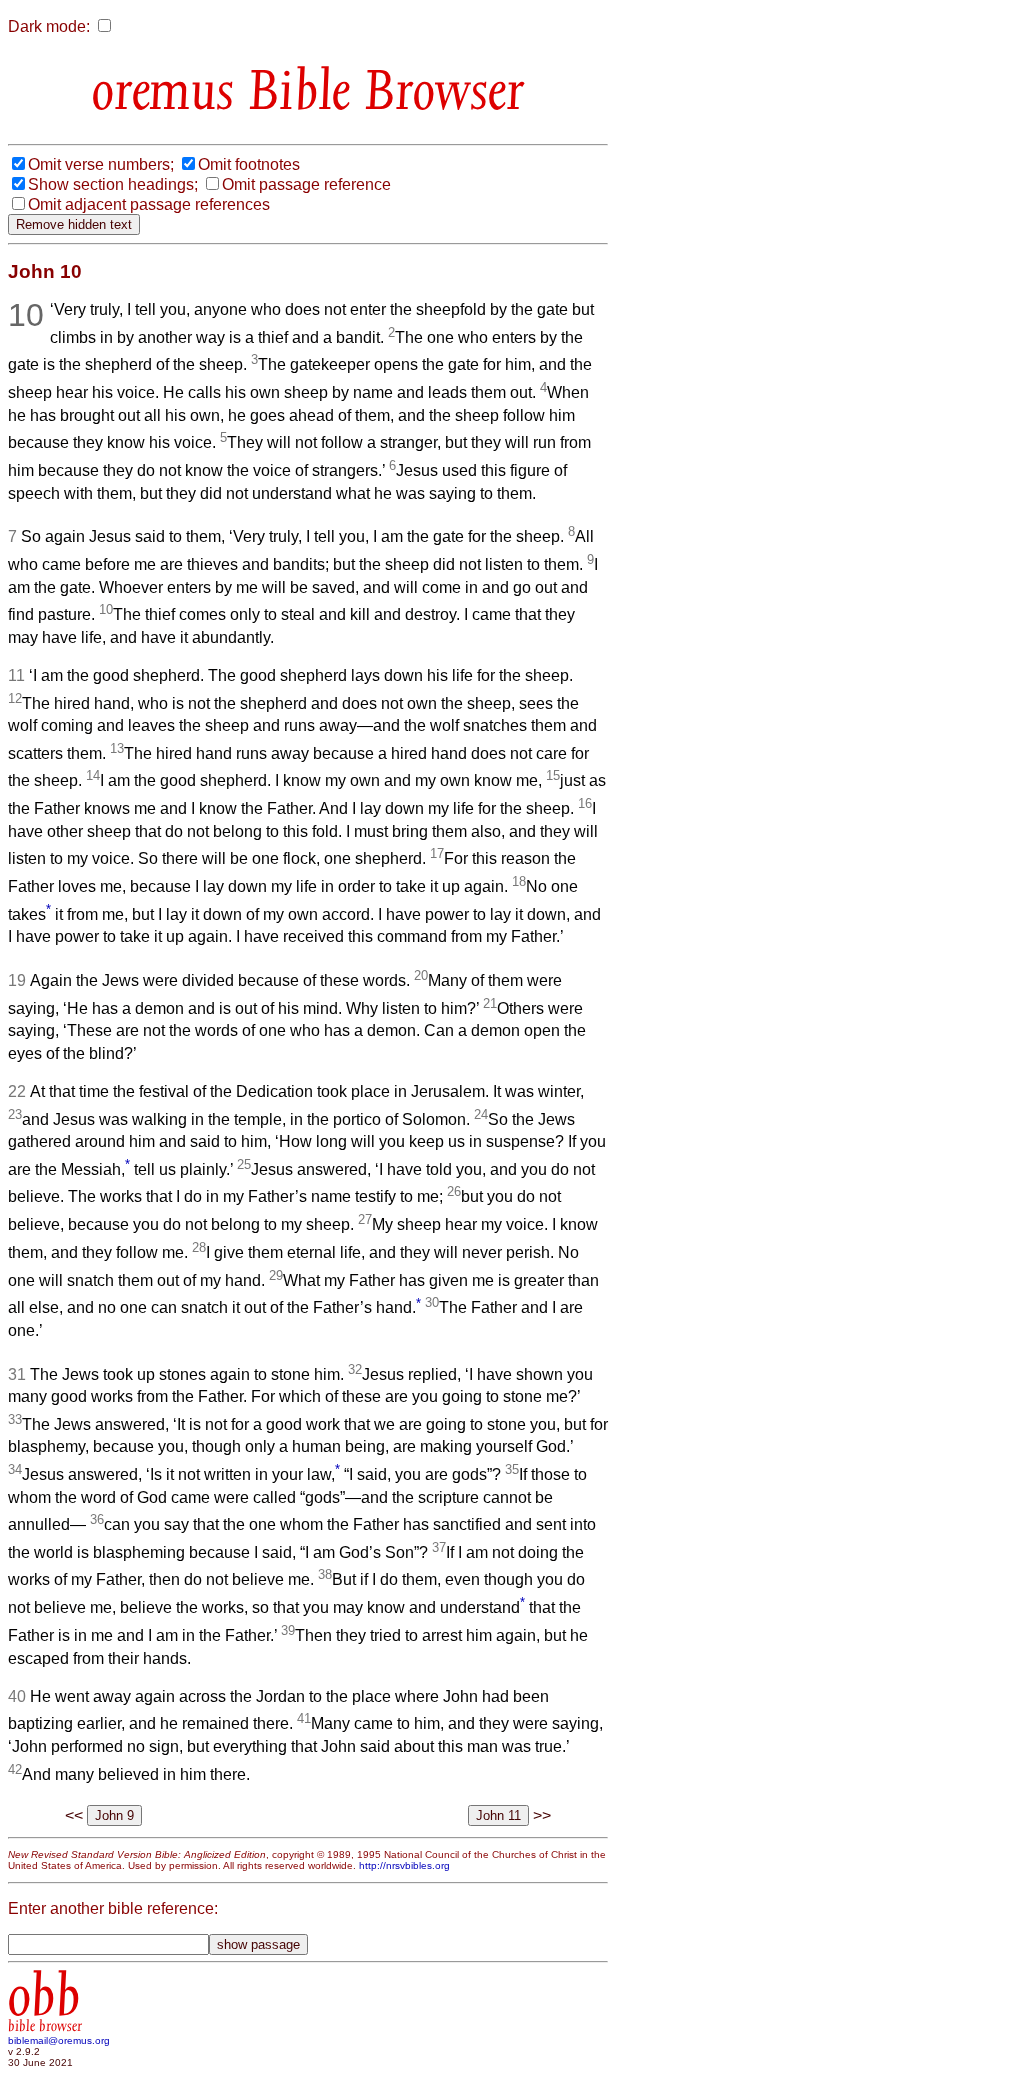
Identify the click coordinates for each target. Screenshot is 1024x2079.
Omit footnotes (249, 164)
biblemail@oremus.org (59, 2040)
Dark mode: (49, 26)
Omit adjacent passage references (149, 204)
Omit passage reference (306, 184)
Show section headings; (113, 184)
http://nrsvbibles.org (404, 1865)
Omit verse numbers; (101, 164)
